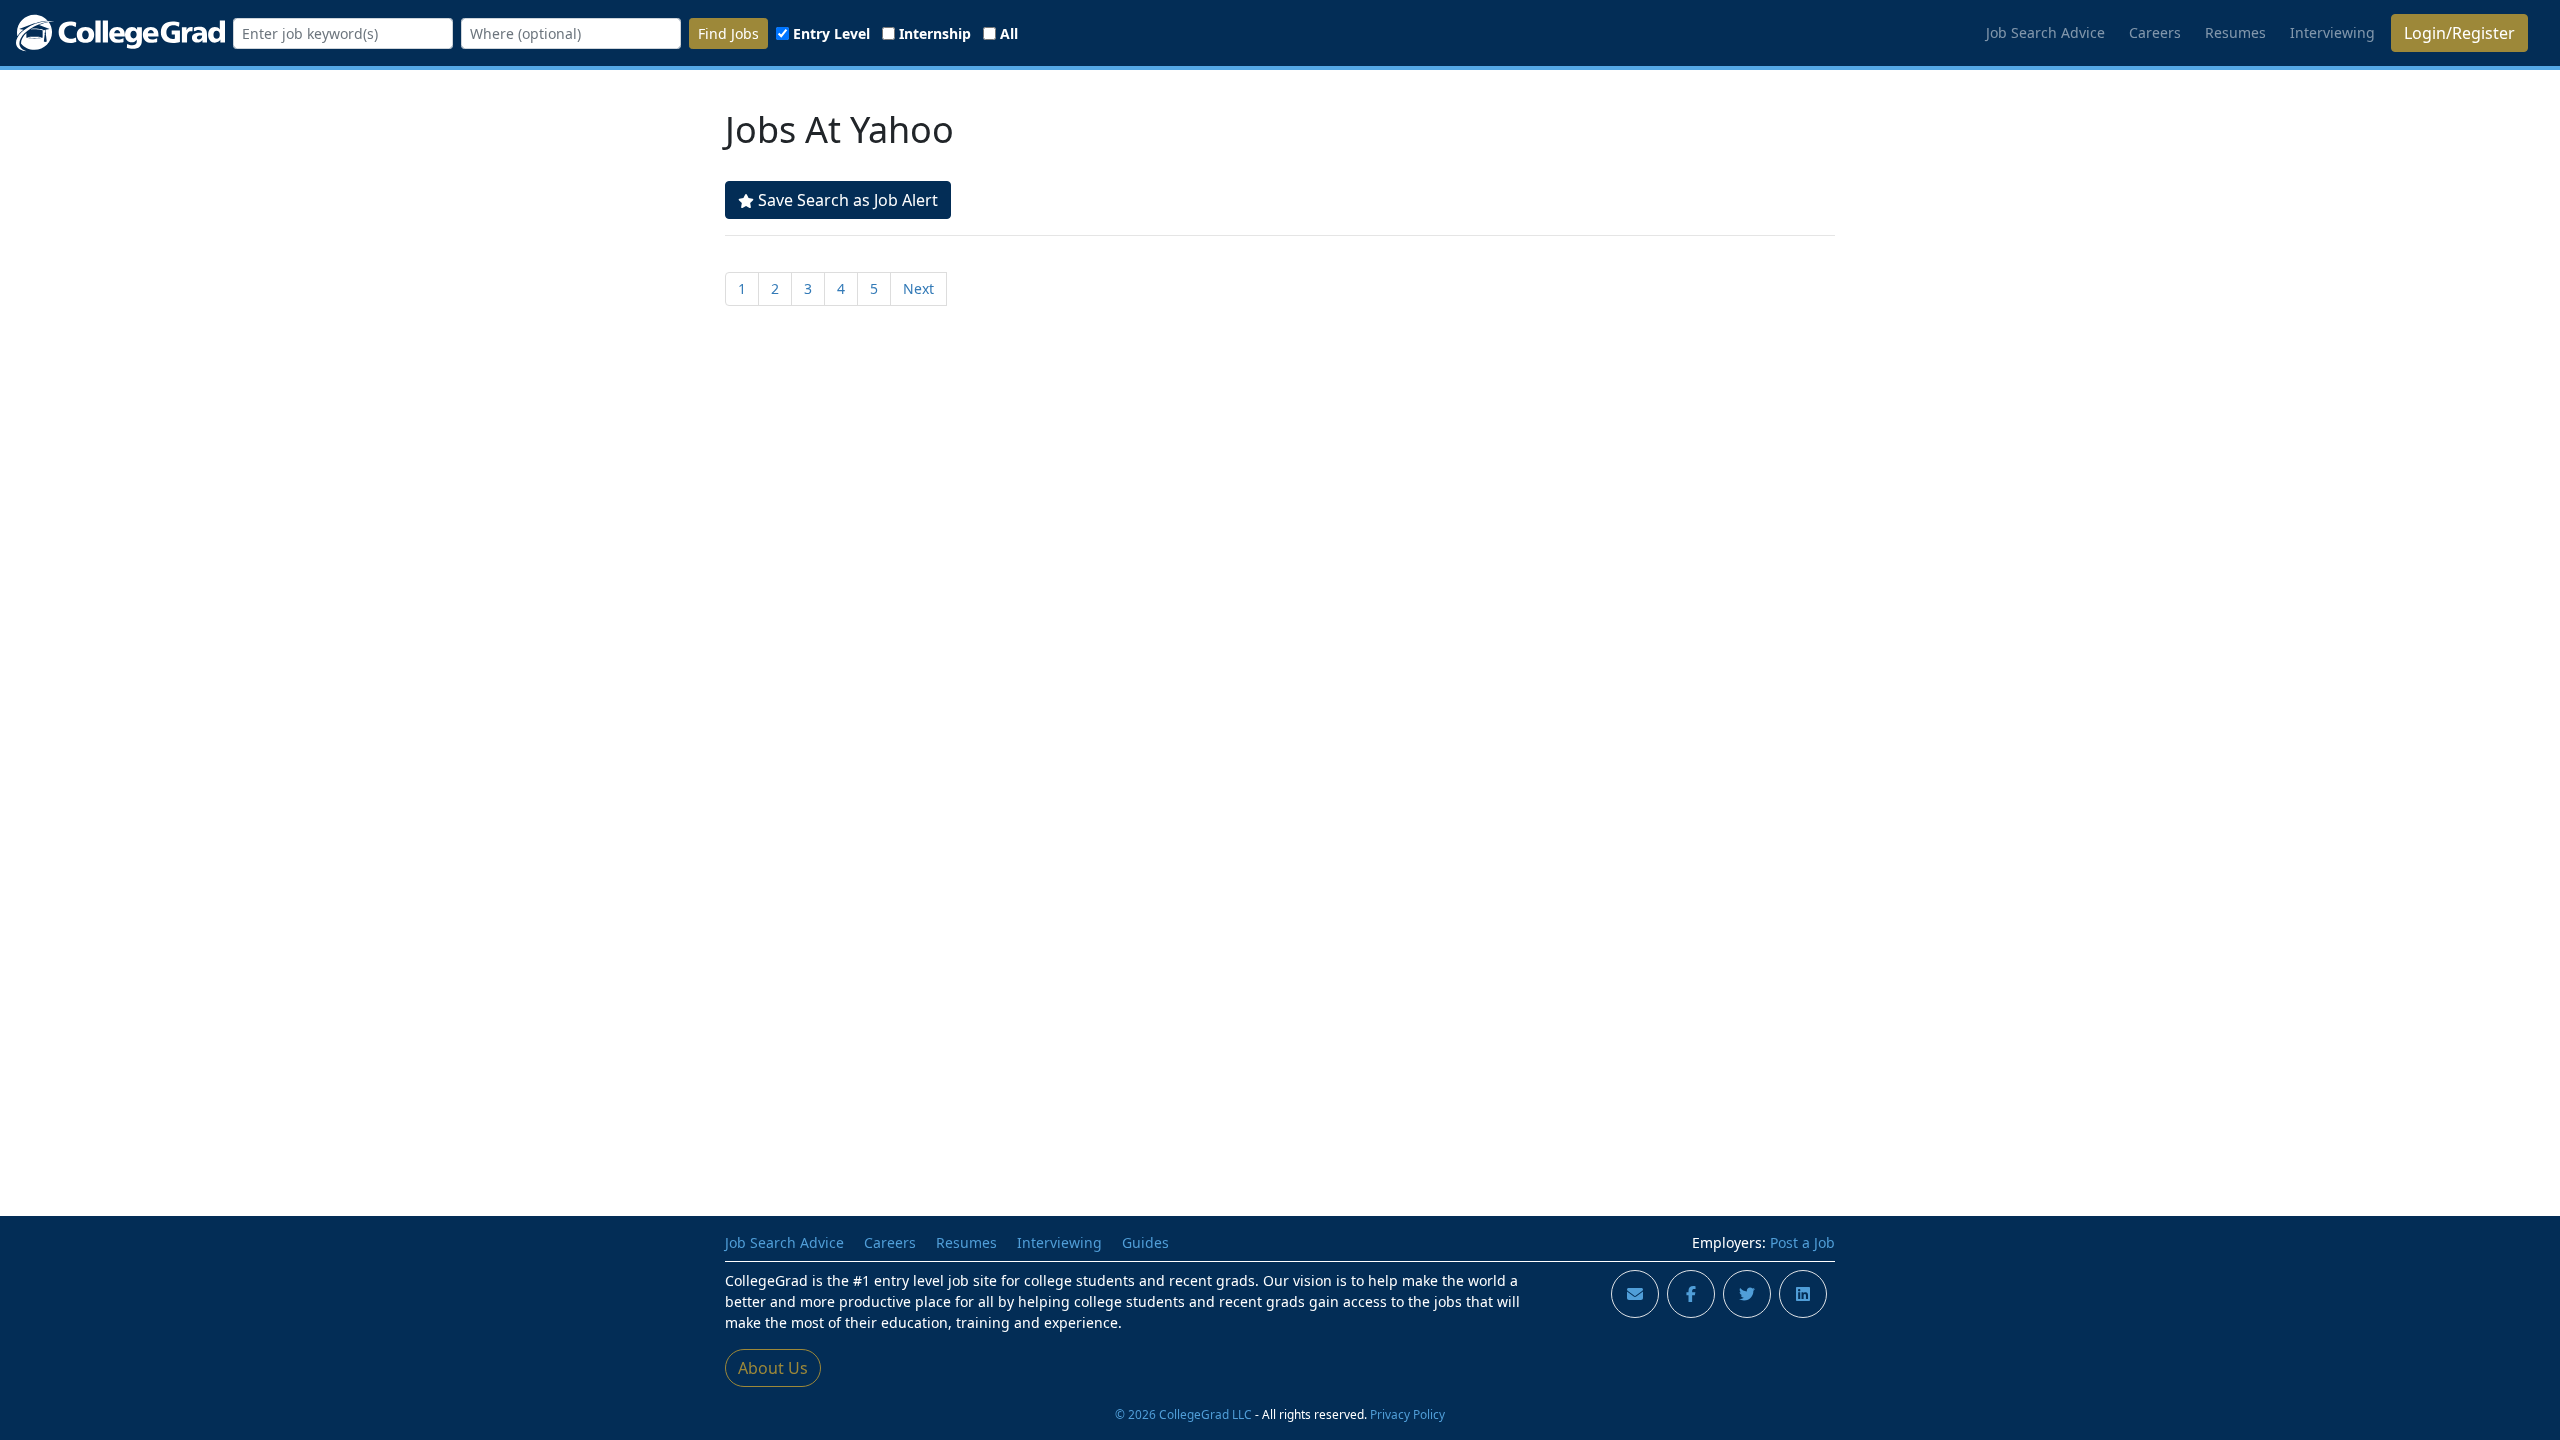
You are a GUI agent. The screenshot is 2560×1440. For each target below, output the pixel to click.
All (1009, 33)
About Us (773, 1368)
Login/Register (2459, 33)
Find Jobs (728, 33)
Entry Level (831, 33)
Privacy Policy (1407, 1414)
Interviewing (2332, 32)
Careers (2155, 32)
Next (918, 288)
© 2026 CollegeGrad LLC (1183, 1414)
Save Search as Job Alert (848, 200)
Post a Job (1802, 1242)
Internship (935, 33)
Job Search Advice (2045, 32)
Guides (1145, 1242)
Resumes (2235, 32)
